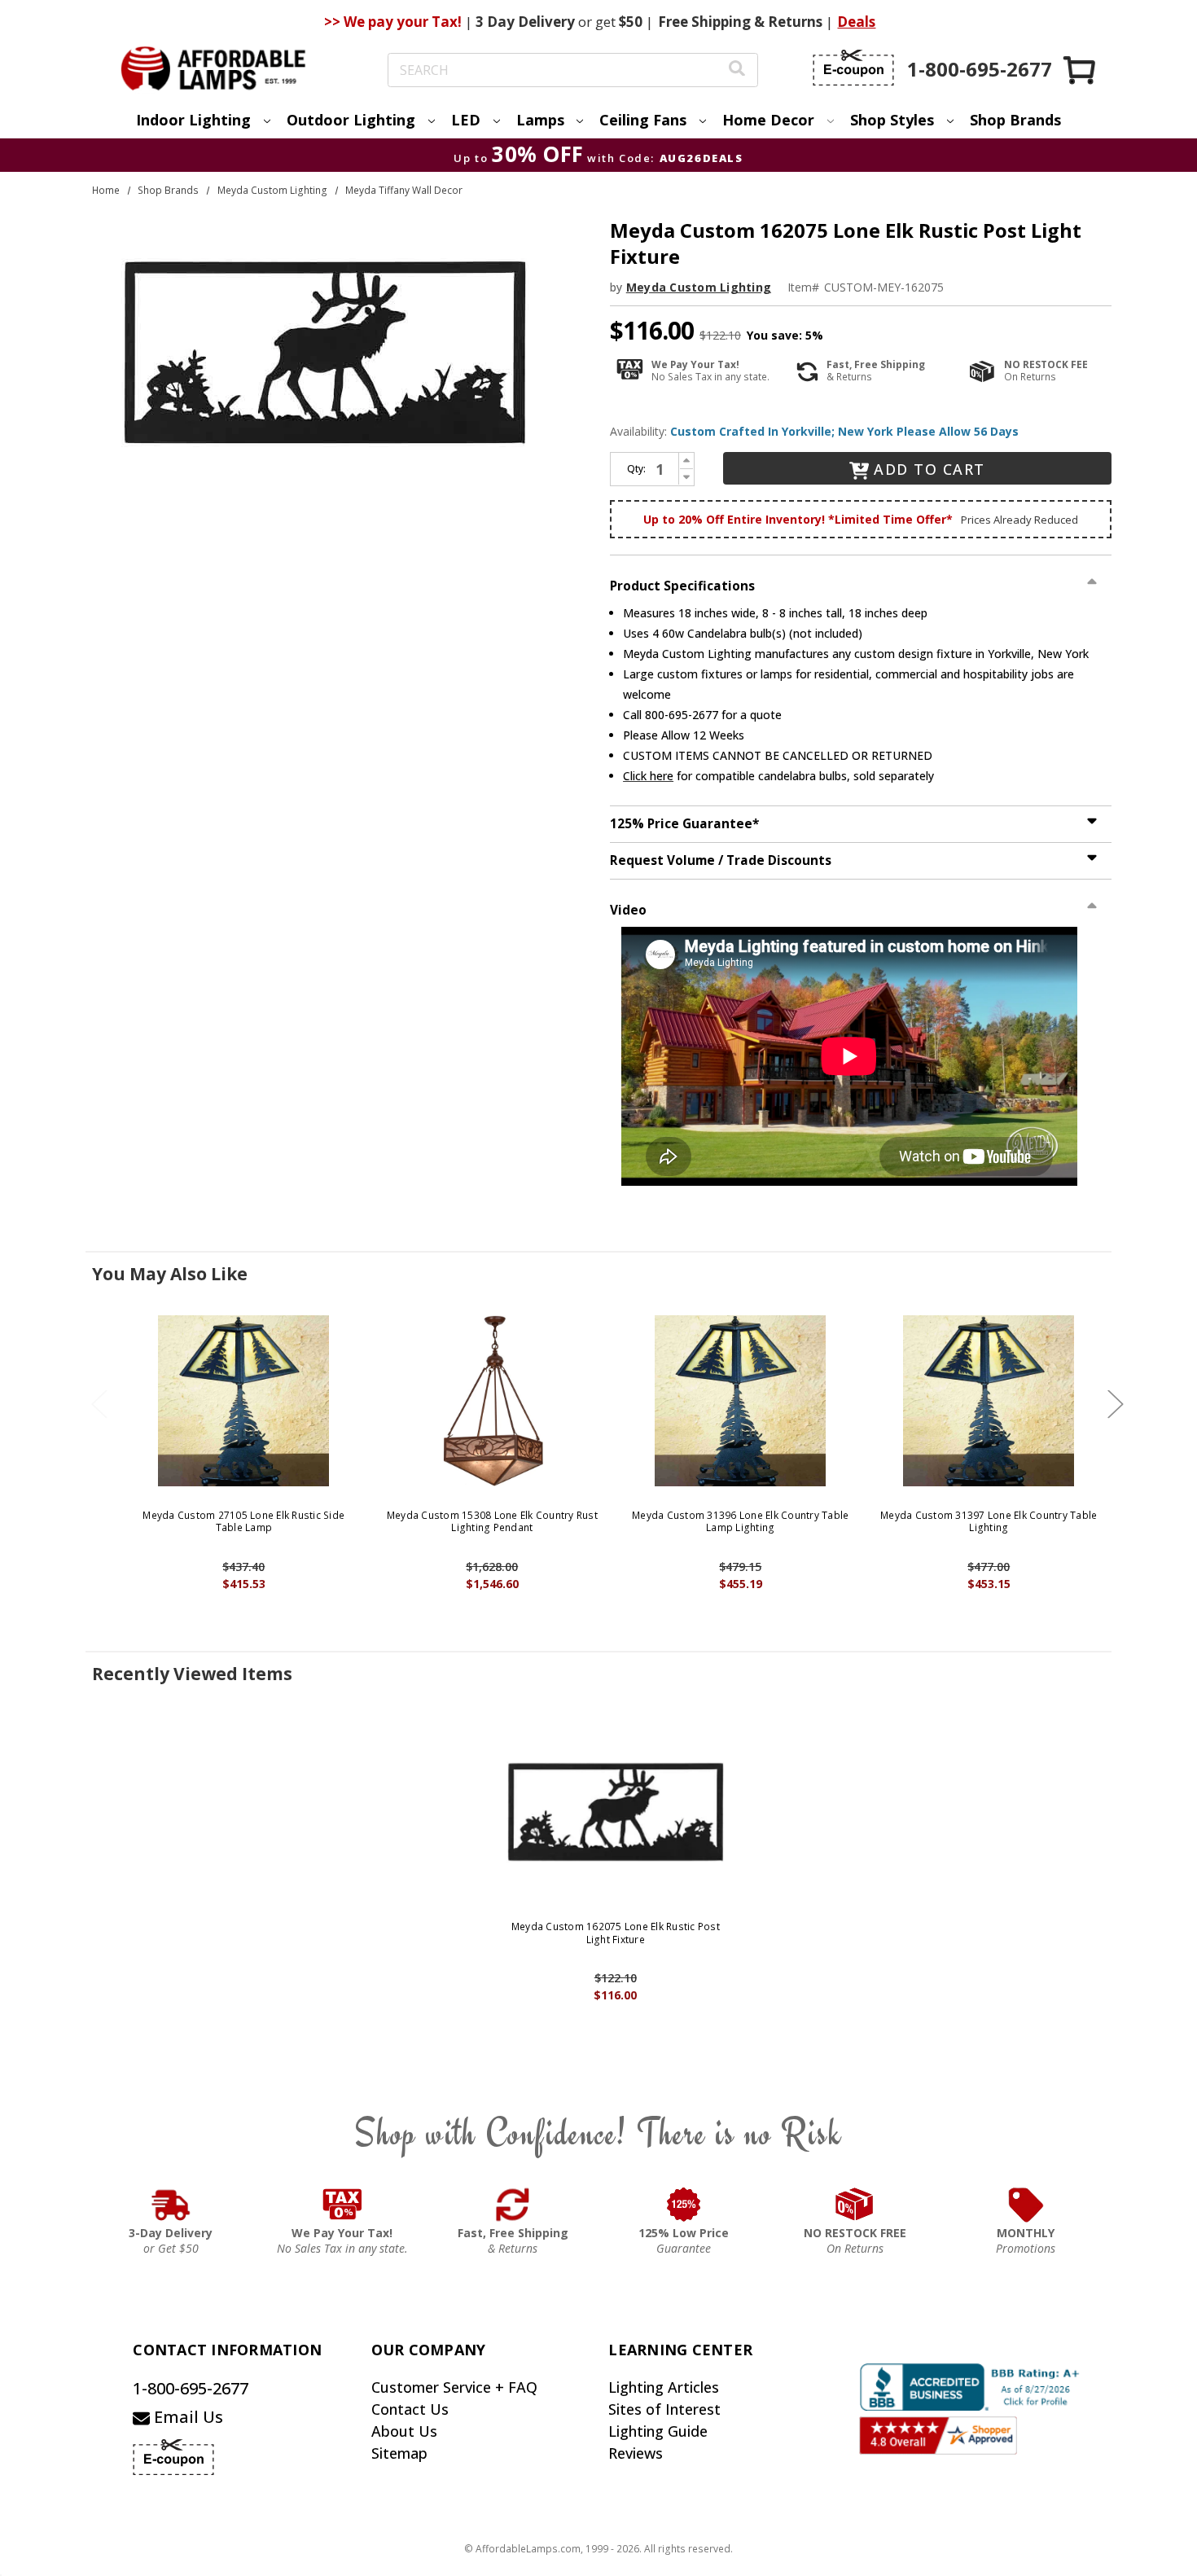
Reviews (636, 2453)
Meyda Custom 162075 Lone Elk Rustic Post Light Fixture (616, 1933)
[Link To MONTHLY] (1026, 2205)
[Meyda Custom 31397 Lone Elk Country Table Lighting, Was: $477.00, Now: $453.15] (989, 1401)
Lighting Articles (664, 2387)
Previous (99, 1404)
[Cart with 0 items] (1081, 70)
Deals (856, 22)
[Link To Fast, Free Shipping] (513, 2205)
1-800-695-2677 (191, 2388)
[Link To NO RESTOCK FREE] (855, 2205)
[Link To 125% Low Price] (684, 2205)
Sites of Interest (664, 2409)
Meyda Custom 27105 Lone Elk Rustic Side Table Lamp (243, 1522)
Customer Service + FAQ (454, 2387)
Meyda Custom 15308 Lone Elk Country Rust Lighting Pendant (492, 1522)
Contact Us (410, 2409)
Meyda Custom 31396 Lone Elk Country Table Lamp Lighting (740, 1522)
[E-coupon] (853, 68)
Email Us (186, 2417)
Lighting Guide (658, 2431)
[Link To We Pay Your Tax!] (342, 2205)
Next (1116, 1404)
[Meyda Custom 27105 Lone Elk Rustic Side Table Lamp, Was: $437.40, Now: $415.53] (244, 1401)
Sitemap (399, 2453)
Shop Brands (1015, 120)
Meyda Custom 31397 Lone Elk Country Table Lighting (989, 1522)
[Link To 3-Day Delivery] (171, 2205)
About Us (404, 2431)
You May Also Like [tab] (170, 1274)
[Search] (737, 70)
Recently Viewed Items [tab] (192, 1674)
